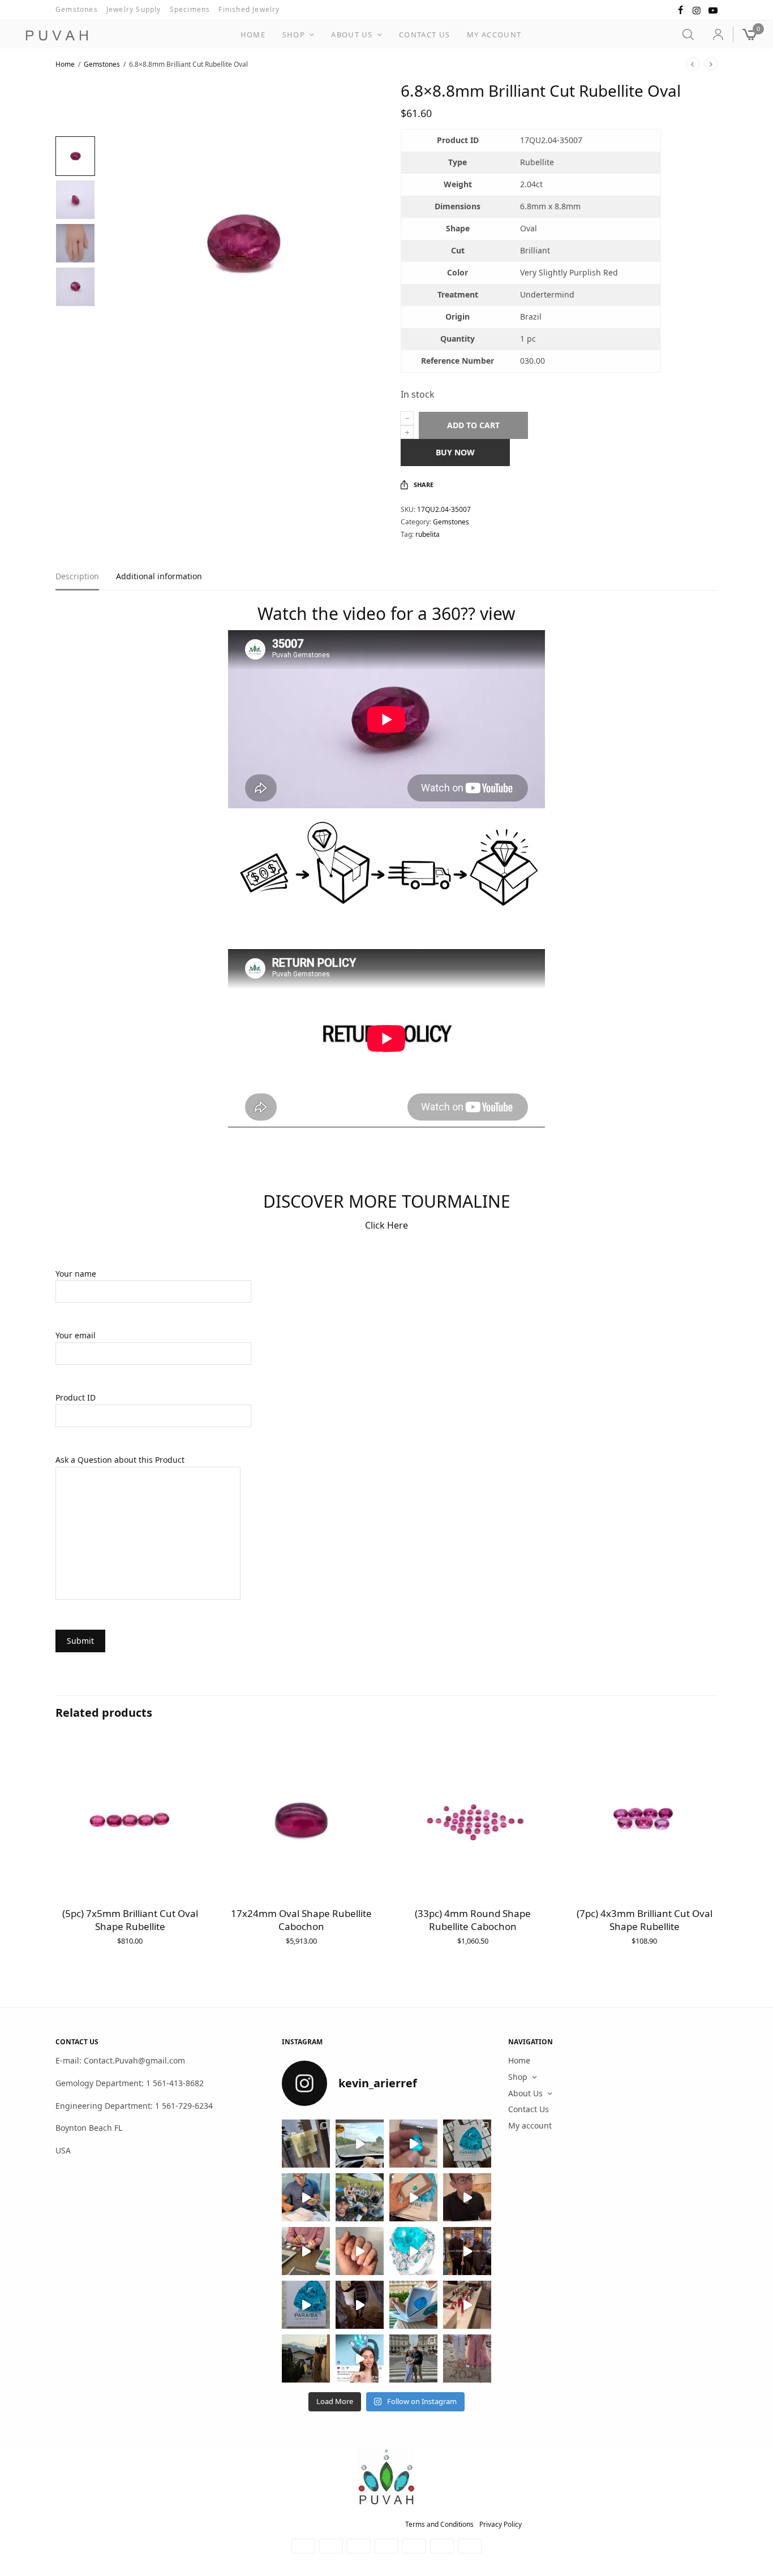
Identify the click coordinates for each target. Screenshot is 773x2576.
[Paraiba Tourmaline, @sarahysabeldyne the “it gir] (360, 2359)
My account (494, 35)
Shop (294, 35)
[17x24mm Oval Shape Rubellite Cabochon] (301, 1821)
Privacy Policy (501, 2524)
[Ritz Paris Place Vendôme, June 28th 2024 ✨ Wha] (306, 2305)
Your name (76, 1274)
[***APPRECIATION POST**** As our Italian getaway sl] (306, 2359)
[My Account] (713, 35)
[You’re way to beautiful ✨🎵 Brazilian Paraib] (360, 2251)
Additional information (159, 577)
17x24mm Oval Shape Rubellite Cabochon (301, 1920)
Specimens (190, 9)
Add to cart (473, 425)
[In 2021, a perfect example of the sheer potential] (306, 2251)
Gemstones (77, 9)
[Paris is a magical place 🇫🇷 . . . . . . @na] (467, 2305)
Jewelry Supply (134, 9)
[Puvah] (57, 36)
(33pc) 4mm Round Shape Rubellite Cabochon (473, 1920)
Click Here (386, 1225)
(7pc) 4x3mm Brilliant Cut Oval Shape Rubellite (645, 1920)
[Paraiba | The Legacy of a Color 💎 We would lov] (413, 2305)
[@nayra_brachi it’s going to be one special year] (467, 2359)
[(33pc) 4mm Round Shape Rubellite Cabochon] (473, 1821)
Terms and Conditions (439, 2524)
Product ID (76, 1397)
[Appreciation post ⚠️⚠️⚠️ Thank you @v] (467, 2197)
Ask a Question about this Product (120, 1460)
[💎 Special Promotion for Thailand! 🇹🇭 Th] (306, 2197)
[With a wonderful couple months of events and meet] (467, 2144)
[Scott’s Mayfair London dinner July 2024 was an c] (467, 2251)
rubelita (428, 534)
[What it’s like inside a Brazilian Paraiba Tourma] (360, 2305)
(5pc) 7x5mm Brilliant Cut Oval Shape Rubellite (130, 1920)
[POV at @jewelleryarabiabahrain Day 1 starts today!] (360, 2144)
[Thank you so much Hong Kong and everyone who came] (413, 2197)
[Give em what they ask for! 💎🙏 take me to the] (413, 2144)
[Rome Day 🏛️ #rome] (413, 2359)
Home (253, 35)
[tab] (86, 581)
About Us (352, 35)
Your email (76, 1335)
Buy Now (455, 452)
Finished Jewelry (249, 9)
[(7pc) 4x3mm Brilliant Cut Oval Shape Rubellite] (644, 1821)
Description (77, 577)
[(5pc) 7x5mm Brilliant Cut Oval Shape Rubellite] (130, 1821)
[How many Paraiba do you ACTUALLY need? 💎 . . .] (413, 2251)
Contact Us (424, 35)
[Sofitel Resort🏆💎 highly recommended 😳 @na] (306, 2144)
